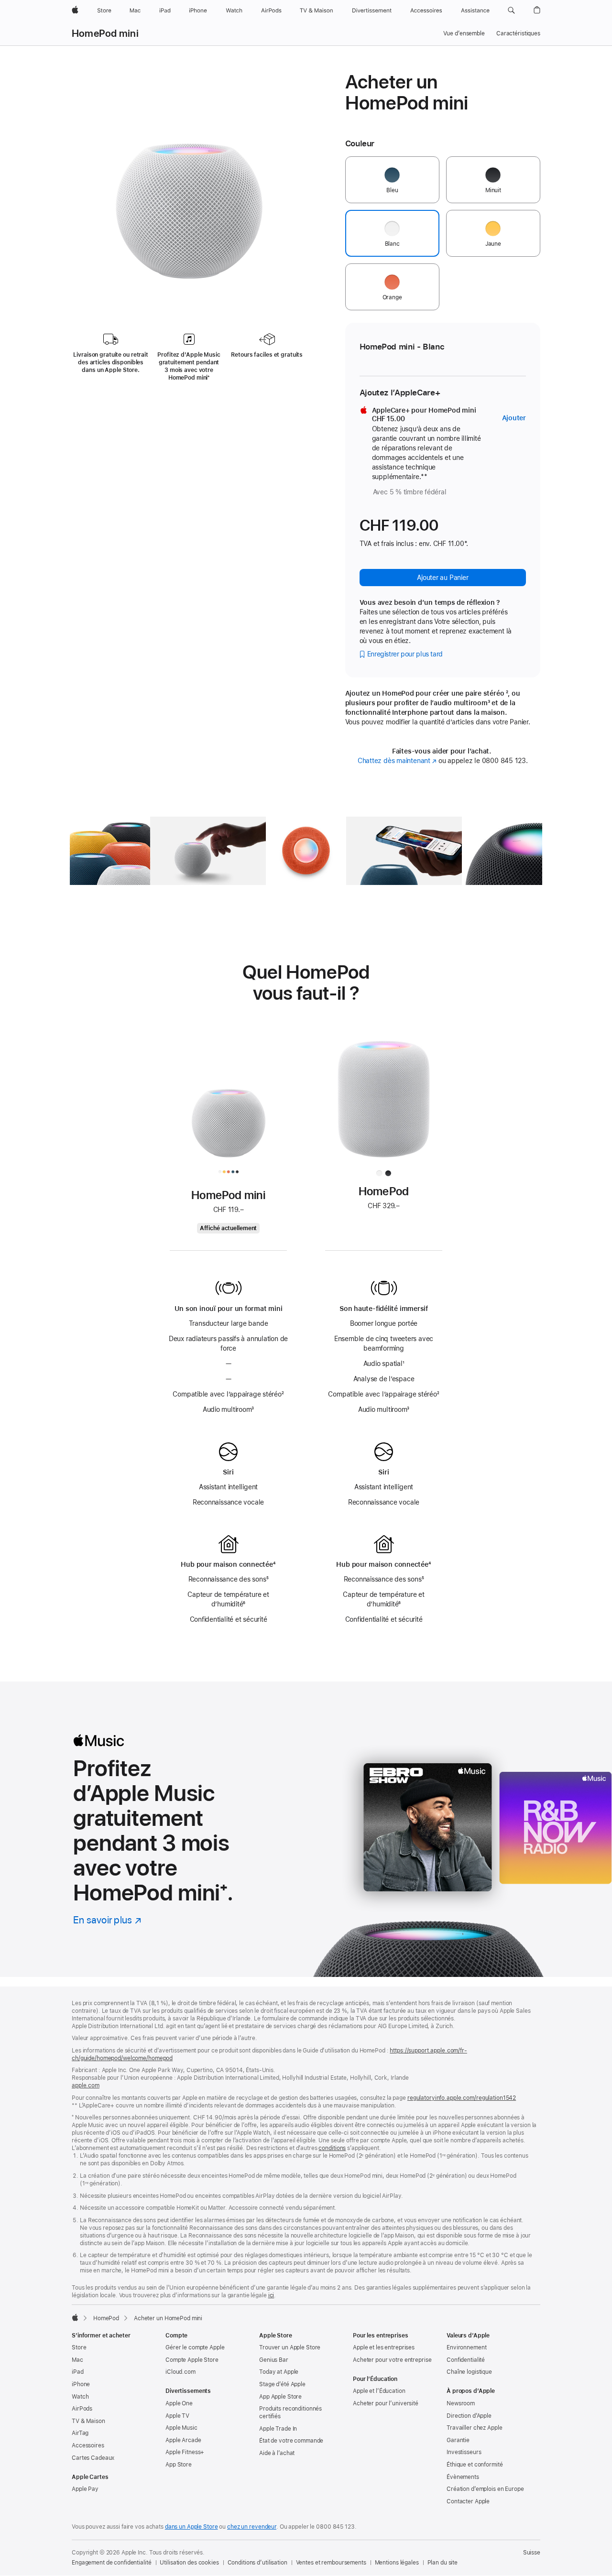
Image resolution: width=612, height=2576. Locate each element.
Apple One (179, 2403)
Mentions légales (397, 2563)
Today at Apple (279, 2372)
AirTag (80, 2433)
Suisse (532, 2553)
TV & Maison (88, 2421)
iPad (78, 2372)
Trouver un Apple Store (290, 2347)
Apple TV (177, 2416)
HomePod (106, 2318)
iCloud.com (180, 2372)
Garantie (458, 2440)
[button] (511, 11)
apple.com (86, 2085)
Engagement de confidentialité (112, 2563)
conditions (332, 2148)
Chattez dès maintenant (397, 761)
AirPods (82, 2409)
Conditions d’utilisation (257, 2563)
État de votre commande (291, 2441)
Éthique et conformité (475, 2465)
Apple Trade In (278, 2429)
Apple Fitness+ (185, 2452)
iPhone (81, 2384)
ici (271, 2295)
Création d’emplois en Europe (485, 2489)
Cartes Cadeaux (93, 2458)
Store (79, 2347)
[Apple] (75, 2317)
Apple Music (181, 2428)
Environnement (466, 2347)
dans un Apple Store (191, 2527)
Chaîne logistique (469, 2372)
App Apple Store (280, 2397)
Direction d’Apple (469, 2416)
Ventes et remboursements (331, 2563)
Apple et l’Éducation (379, 2391)
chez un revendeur (252, 2527)
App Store (179, 2465)
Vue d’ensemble (464, 33)
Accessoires (88, 2445)
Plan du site (443, 2563)
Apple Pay (85, 2489)
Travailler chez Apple (474, 2428)
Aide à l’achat (277, 2453)
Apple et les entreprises (384, 2347)
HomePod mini (105, 33)
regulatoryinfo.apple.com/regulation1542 (462, 2098)
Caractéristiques (518, 33)
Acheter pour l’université (386, 2403)
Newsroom (461, 2403)
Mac (77, 2360)
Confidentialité (466, 2360)
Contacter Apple (468, 2501)
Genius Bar (274, 2360)
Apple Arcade (183, 2440)
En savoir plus (108, 1920)
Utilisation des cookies (189, 2563)
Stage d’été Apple (282, 2384)
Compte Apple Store (192, 2360)
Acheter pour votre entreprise (392, 2360)
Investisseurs (464, 2452)
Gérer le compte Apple (195, 2347)
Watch (80, 2397)
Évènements (463, 2477)
